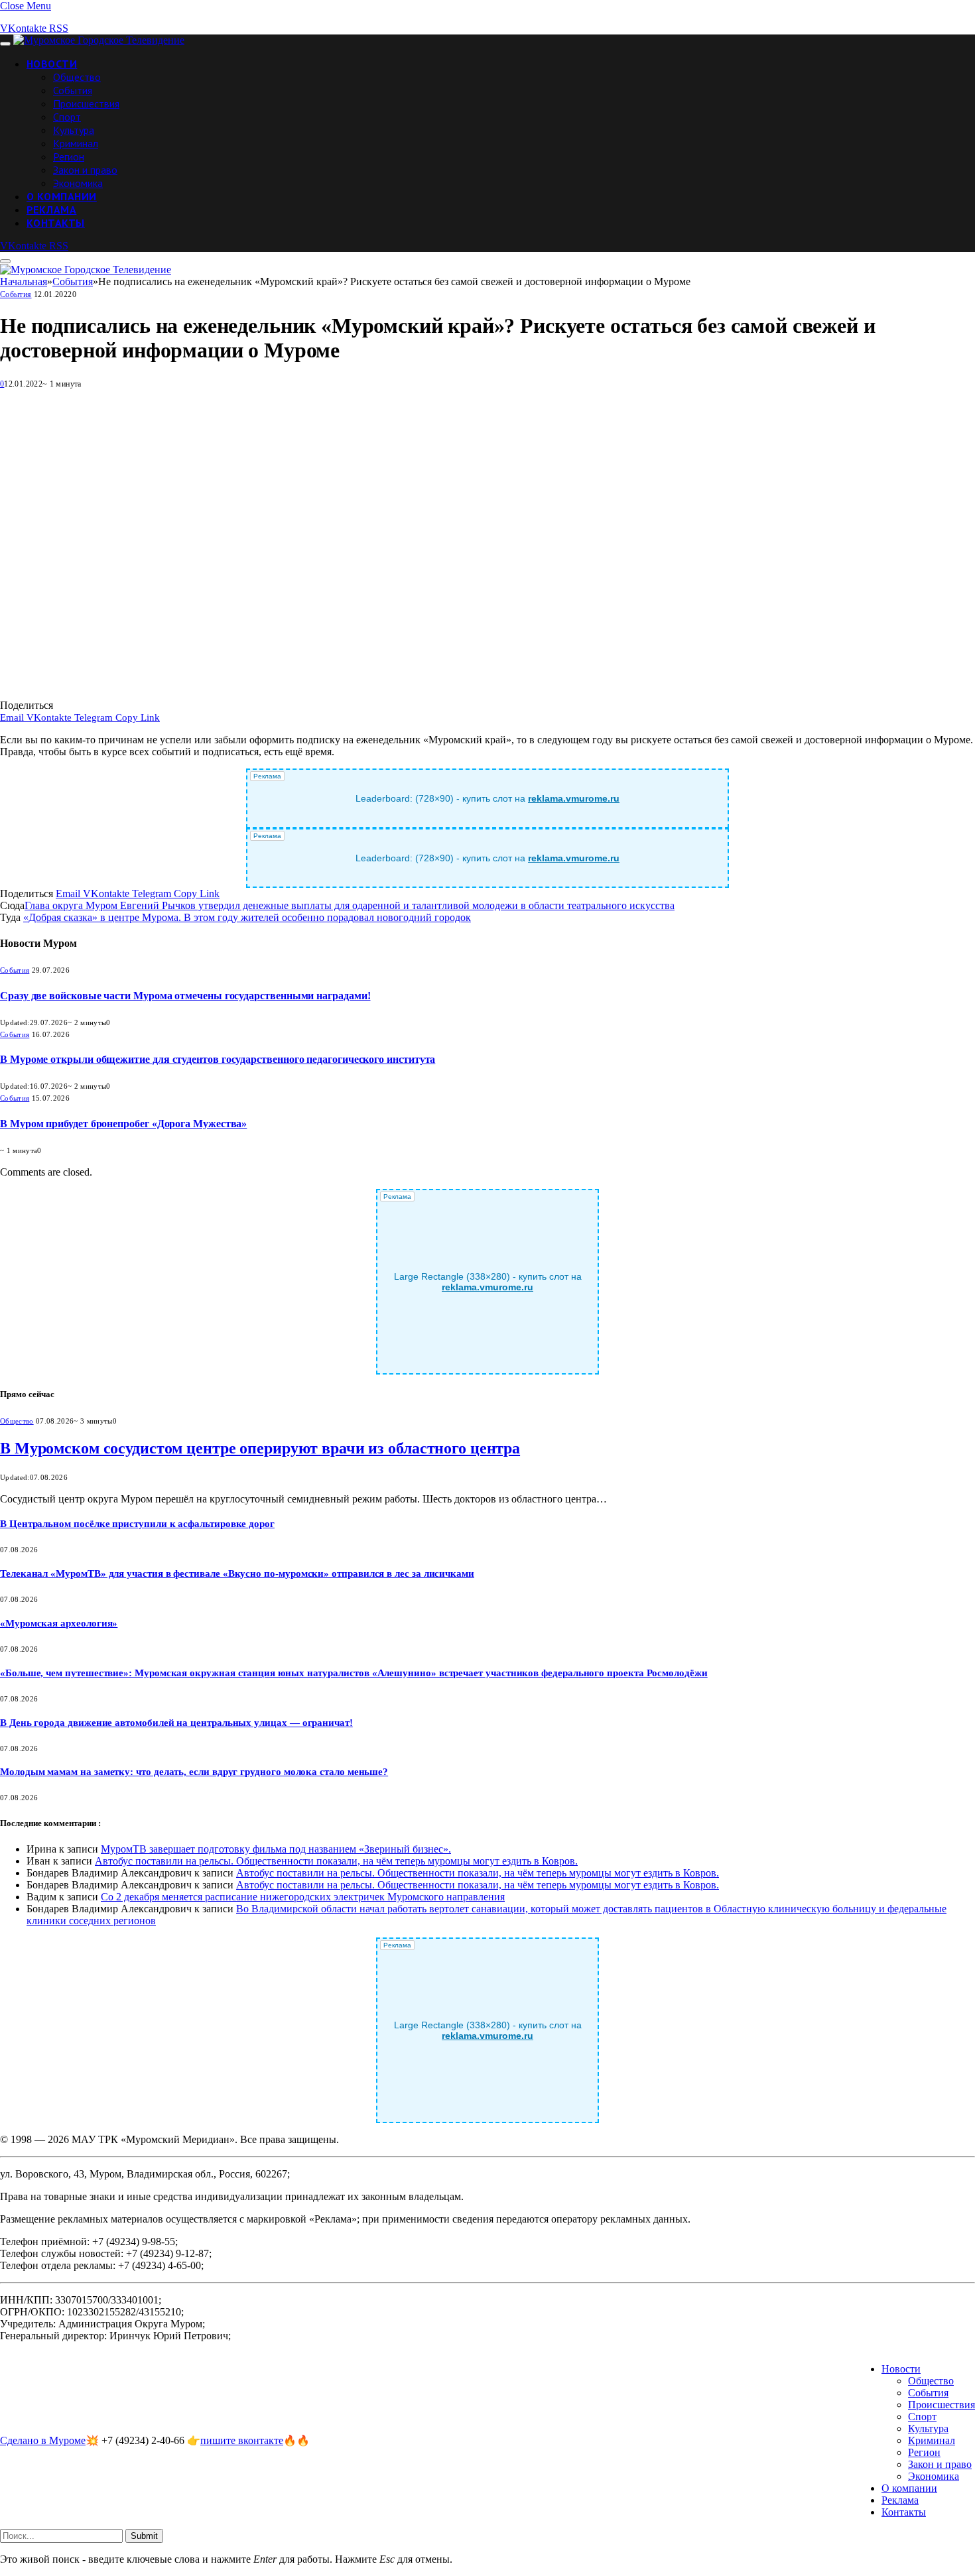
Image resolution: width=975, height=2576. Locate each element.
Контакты (56, 223)
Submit (144, 2536)
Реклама (51, 210)
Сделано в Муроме (43, 2440)
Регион (69, 156)
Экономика (78, 183)
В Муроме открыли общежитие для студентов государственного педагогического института (218, 1059)
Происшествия (86, 103)
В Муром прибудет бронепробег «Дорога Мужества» (123, 1124)
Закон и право (85, 170)
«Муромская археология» (59, 1623)
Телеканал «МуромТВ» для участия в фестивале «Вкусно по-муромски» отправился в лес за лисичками (237, 1573)
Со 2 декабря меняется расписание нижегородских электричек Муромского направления (303, 1897)
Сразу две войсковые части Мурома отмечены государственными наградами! (185, 996)
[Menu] (5, 44)
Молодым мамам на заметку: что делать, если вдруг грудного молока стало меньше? (194, 1772)
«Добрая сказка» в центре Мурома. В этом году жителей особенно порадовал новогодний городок (247, 917)
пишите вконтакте (242, 2440)
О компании (62, 196)
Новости (52, 64)
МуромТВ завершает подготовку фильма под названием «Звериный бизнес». (276, 1849)
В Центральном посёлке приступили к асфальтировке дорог (137, 1524)
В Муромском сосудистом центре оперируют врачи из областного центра (260, 1448)
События (73, 90)
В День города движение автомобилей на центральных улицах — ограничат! (176, 1723)
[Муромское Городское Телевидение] (99, 40)
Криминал (76, 143)
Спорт (67, 117)
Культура (74, 130)
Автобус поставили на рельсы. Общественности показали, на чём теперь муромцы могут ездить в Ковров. (336, 1861)
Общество (77, 77)
